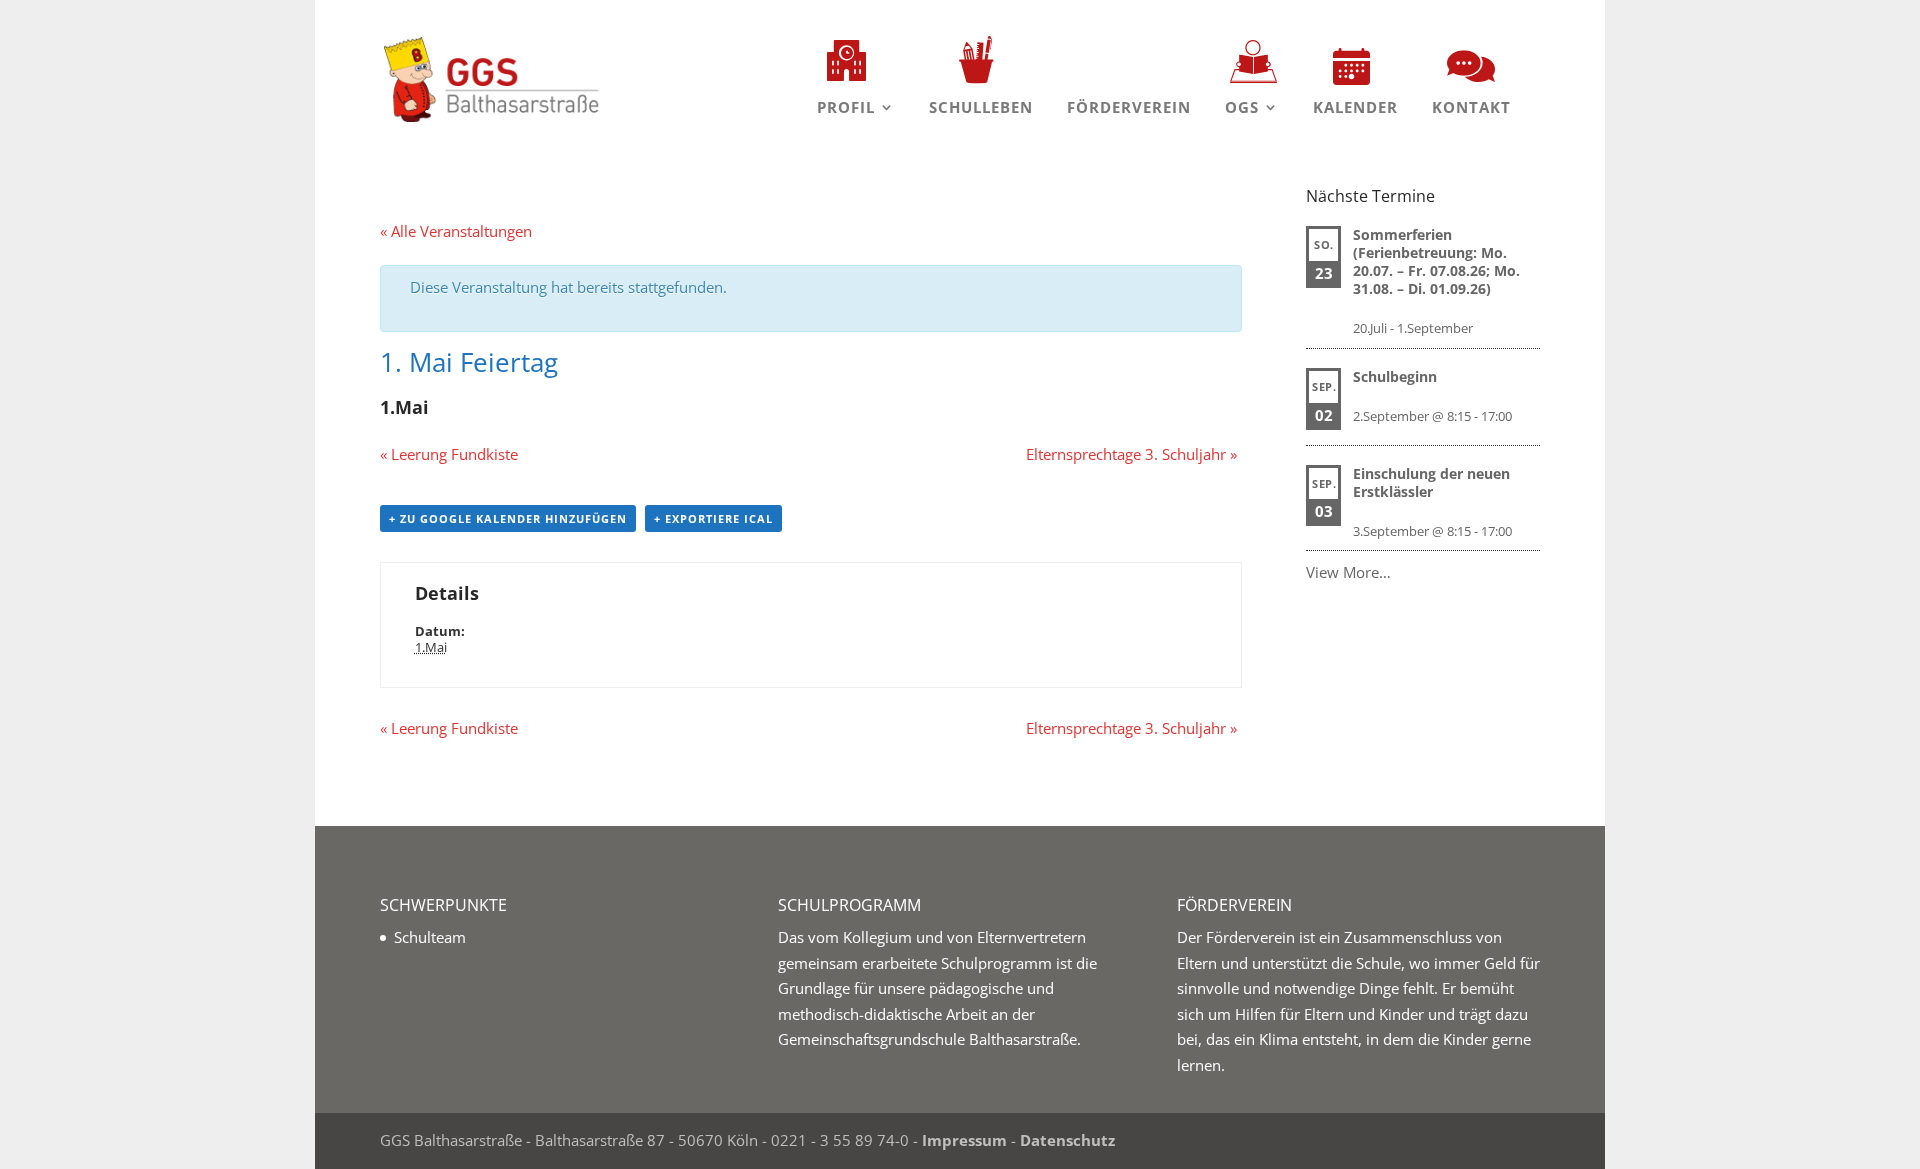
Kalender (1355, 107)
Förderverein (1129, 107)
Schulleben (981, 107)
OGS (1242, 107)
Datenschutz (1067, 1140)
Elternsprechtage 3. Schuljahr (1131, 454)
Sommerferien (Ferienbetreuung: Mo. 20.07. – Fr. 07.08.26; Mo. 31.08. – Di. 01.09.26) (1436, 261)
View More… (1348, 572)
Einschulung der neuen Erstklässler (1431, 482)
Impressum (964, 1140)
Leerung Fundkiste (449, 454)
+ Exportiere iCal (713, 518)
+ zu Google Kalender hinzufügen (508, 518)
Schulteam (430, 937)
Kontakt (1471, 107)
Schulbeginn (1395, 376)
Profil (846, 107)
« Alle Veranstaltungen (456, 231)
